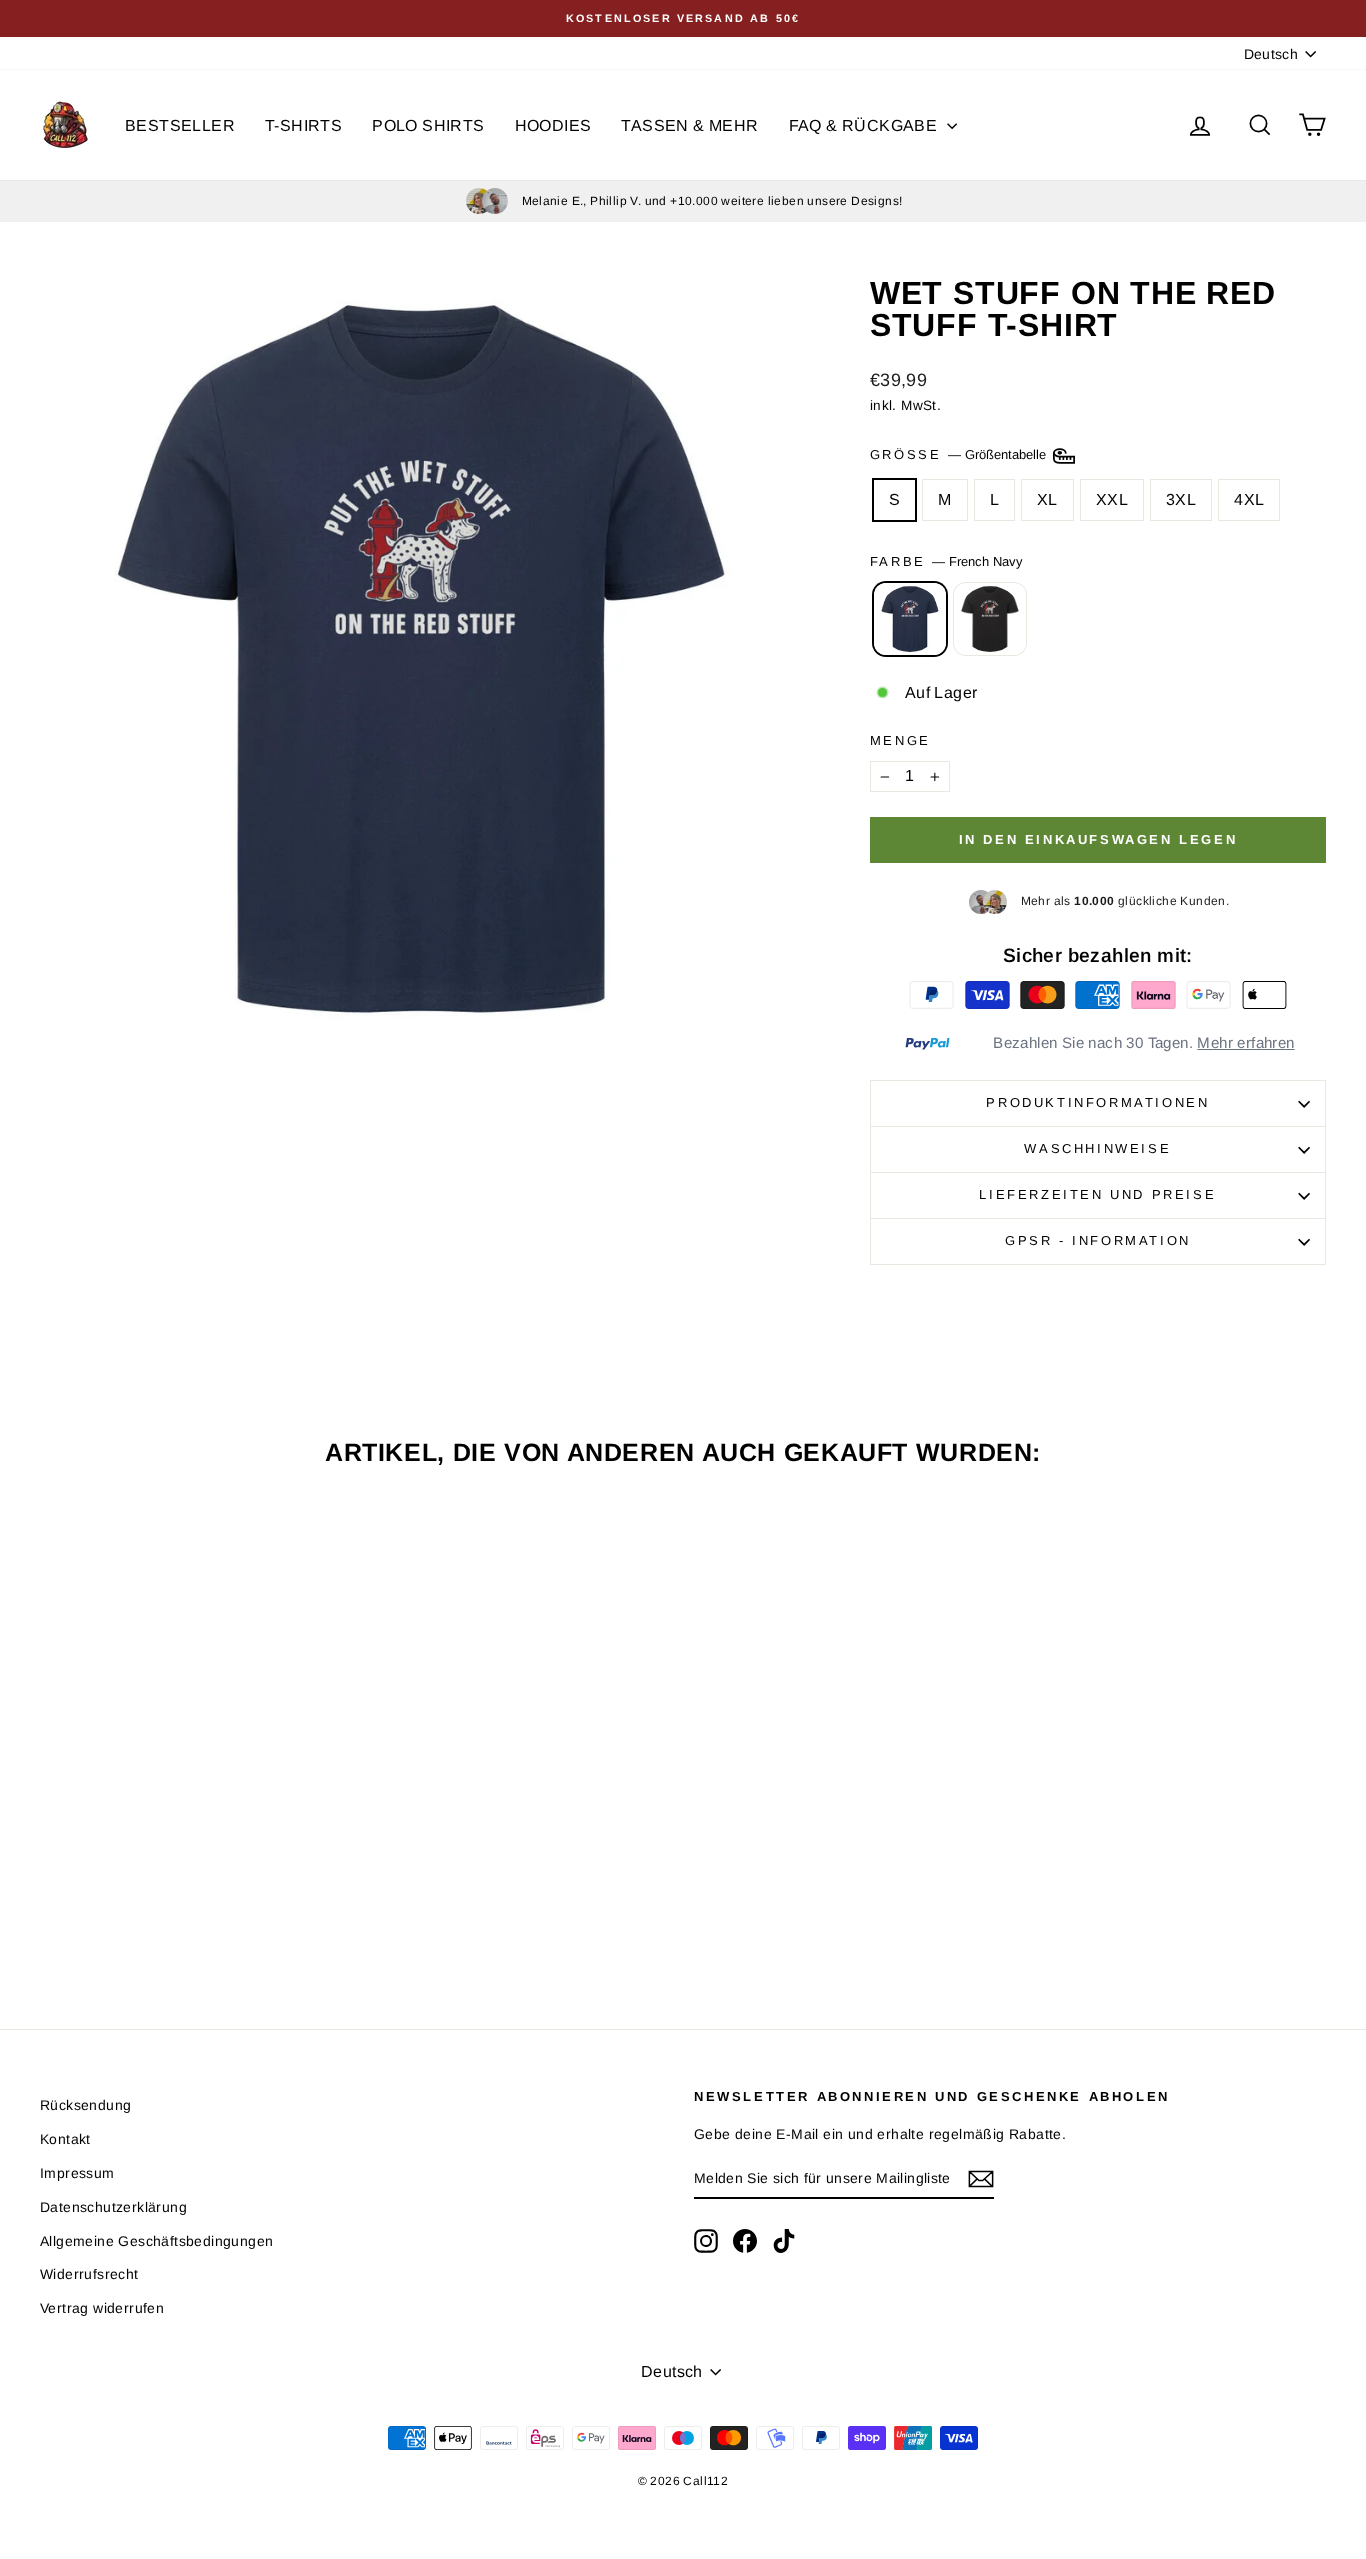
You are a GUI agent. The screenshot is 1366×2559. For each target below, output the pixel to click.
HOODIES (553, 125)
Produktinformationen (1097, 1102)
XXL (1112, 499)
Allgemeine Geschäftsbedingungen (156, 2241)
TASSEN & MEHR (689, 125)
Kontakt (65, 2139)
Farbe (947, 561)
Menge (900, 740)
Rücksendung (85, 2105)
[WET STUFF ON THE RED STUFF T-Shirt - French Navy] (179, 1910)
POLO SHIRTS (428, 125)
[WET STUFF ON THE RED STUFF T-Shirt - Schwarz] (206, 1910)
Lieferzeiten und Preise (1097, 1194)
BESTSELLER (180, 125)
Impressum (77, 2173)
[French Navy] (910, 619)
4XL (1249, 499)
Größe (960, 454)
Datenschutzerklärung (113, 2207)
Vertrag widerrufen (102, 2308)
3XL (1181, 499)
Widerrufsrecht (89, 2274)
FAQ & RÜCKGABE (865, 125)
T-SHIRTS (303, 125)
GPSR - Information (1098, 1240)
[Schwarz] (990, 619)
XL (1047, 499)
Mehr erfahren (1245, 1042)
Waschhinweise (1097, 1148)
